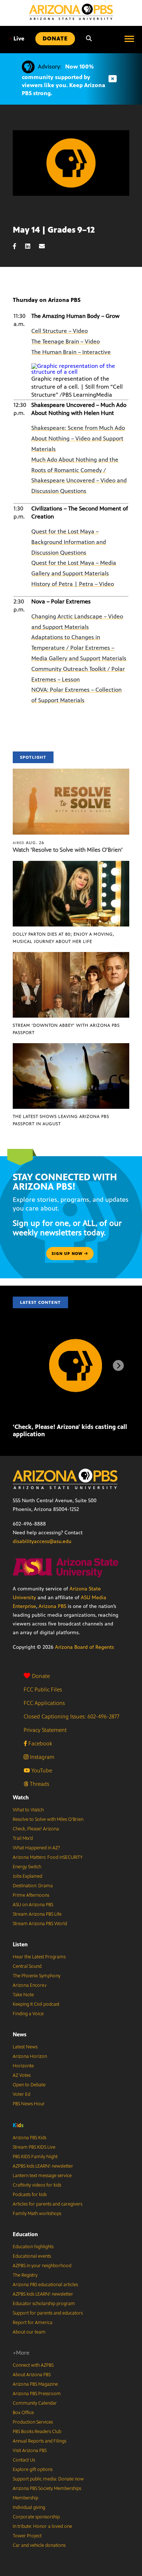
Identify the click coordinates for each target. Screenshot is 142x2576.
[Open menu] (129, 39)
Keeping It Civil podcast (36, 2004)
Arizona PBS (52, 1606)
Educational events (32, 2256)
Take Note (23, 1995)
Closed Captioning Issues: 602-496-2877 (72, 1716)
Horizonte (23, 2066)
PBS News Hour (29, 2104)
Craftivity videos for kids (37, 2185)
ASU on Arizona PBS (33, 1905)
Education (25, 2234)
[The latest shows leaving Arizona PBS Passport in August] (71, 1047)
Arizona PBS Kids (29, 2138)
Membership (25, 2498)
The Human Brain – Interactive (71, 352)
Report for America (33, 2323)
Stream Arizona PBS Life (37, 1914)
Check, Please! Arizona (36, 1829)
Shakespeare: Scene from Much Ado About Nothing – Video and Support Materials (78, 438)
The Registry (25, 2275)
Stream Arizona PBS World (40, 1924)
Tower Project (27, 2536)
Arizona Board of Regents (84, 1647)
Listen (20, 1944)
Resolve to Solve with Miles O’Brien (48, 1819)
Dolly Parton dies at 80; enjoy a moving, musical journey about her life (64, 938)
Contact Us (24, 2460)
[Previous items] (24, 1365)
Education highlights (33, 2247)
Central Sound (27, 1966)
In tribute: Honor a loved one (42, 2526)
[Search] (89, 39)
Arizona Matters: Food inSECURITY (48, 1857)
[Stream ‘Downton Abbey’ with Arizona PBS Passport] (71, 956)
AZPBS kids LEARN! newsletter (43, 2166)
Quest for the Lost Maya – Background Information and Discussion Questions (69, 542)
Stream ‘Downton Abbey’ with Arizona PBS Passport (66, 1029)
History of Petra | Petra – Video (73, 584)
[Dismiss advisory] (113, 79)
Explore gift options (33, 2470)
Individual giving (29, 2507)
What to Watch (28, 1810)
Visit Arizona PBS (30, 2451)
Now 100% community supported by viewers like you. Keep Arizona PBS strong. (64, 80)
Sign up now (68, 1254)
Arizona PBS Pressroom (37, 2394)
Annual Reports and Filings (40, 2441)
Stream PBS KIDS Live (34, 2147)
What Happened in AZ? (36, 1848)
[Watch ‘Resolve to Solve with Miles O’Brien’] (71, 772)
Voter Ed (21, 2094)
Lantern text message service (42, 2176)
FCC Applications (44, 1703)
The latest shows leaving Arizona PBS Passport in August (61, 1120)
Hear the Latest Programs (39, 1957)
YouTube (41, 1770)
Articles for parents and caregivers (48, 2204)
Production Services (33, 2422)
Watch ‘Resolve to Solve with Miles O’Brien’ (68, 850)
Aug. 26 (29, 843)
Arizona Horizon (30, 2056)
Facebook (40, 1743)
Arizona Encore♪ (30, 1985)
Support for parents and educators (48, 2313)
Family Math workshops (37, 2214)
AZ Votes (22, 2075)
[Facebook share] (18, 246)
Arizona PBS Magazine (35, 2384)
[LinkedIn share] (31, 246)
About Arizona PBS (32, 2375)
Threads (39, 1784)
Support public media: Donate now (48, 2479)
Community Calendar (35, 2403)
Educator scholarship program (44, 2304)
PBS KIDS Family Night (35, 2157)
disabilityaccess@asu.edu (42, 1541)
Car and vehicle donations (39, 2545)
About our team (29, 2332)
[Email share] (46, 246)
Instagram (41, 1757)
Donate (41, 1676)
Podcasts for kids (30, 2195)
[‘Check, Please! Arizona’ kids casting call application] (76, 1334)
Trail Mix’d (23, 1838)
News (20, 2034)
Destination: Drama (33, 1886)
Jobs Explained (27, 1876)
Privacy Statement (45, 1730)
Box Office (23, 2413)
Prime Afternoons (31, 1895)
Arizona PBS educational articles (45, 2285)
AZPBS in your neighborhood (42, 2266)
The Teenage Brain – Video (66, 341)
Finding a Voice (28, 2014)
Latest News (25, 2047)
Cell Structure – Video (60, 331)
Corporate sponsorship (36, 2517)
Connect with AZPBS (33, 2365)
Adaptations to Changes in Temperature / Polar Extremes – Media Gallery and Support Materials (79, 648)
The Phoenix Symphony (37, 1976)
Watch (21, 1797)
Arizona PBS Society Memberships (47, 2488)
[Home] (71, 12)
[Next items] (118, 1365)
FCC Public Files (43, 1689)
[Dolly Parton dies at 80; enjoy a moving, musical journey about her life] (71, 865)
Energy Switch (27, 1867)
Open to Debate (29, 2085)
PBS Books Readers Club (37, 2432)
